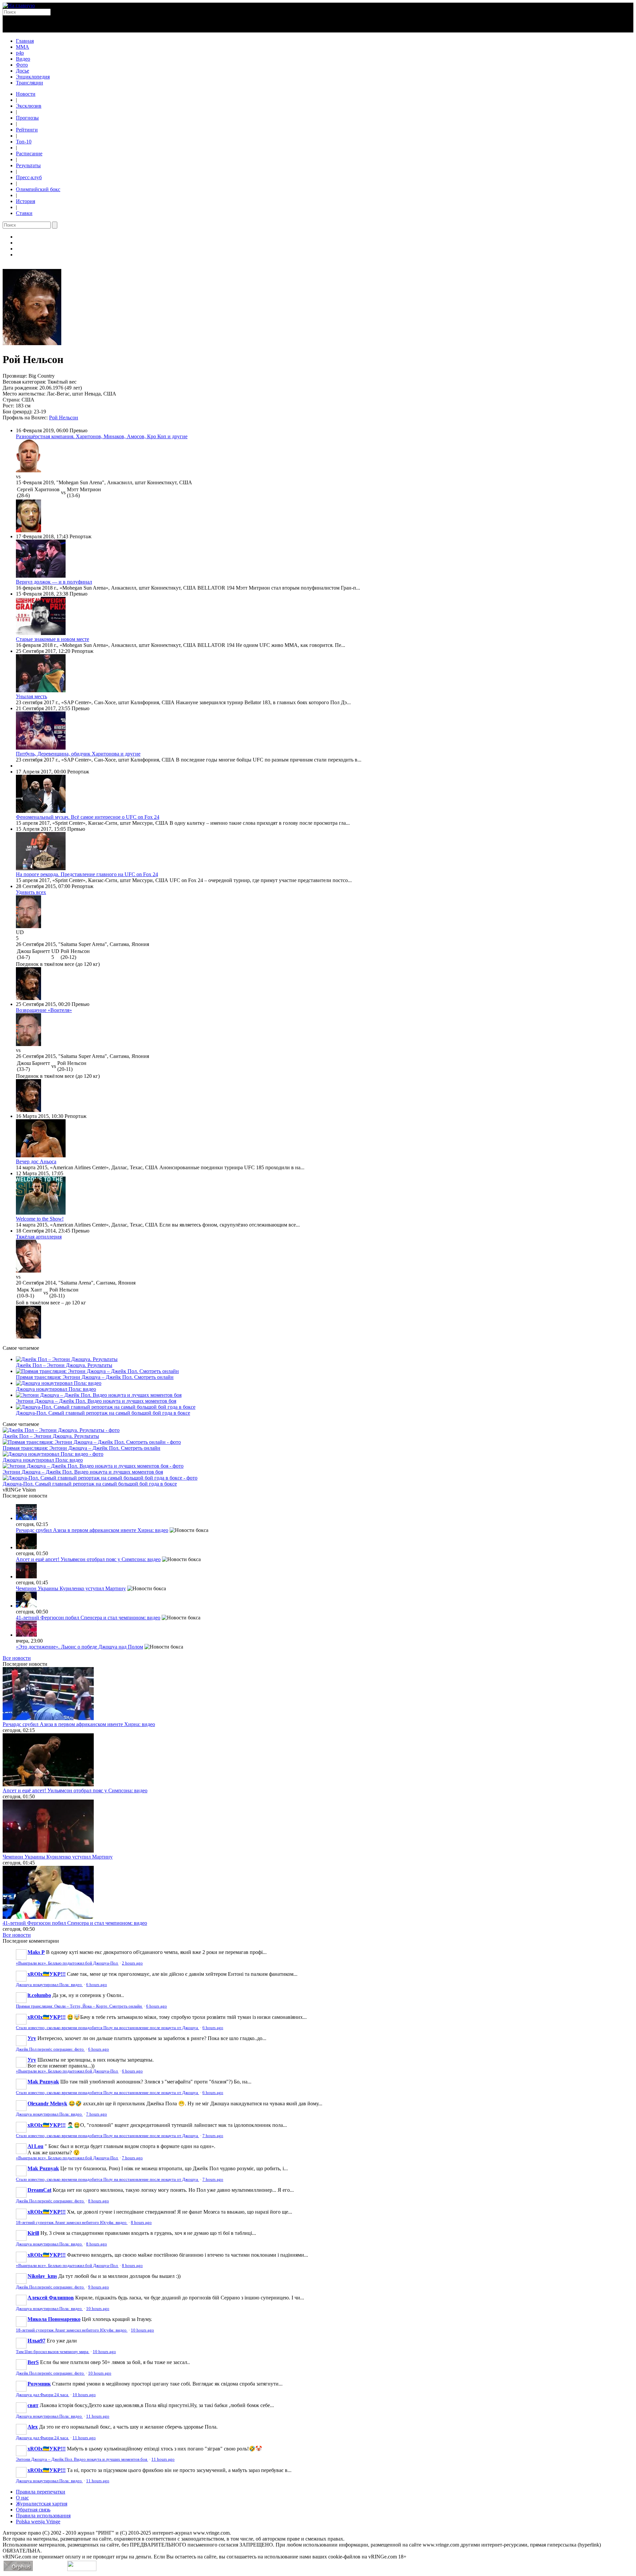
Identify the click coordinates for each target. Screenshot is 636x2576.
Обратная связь (33, 2510)
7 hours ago (97, 2114)
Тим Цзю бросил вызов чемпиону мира (53, 2352)
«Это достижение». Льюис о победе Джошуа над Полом (79, 1647)
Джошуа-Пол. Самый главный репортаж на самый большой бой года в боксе (103, 1413)
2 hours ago (132, 1963)
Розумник (39, 2384)
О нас (22, 2498)
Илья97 (36, 2341)
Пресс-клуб (29, 177)
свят (33, 2405)
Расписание (29, 154)
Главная (25, 41)
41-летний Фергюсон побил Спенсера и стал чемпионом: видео (88, 1618)
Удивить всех (31, 892)
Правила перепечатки (41, 2492)
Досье (23, 71)
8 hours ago (99, 2201)
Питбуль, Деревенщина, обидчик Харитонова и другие (78, 754)
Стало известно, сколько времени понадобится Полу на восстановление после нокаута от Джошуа (107, 2028)
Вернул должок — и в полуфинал (54, 582)
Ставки (24, 213)
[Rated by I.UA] (82, 2569)
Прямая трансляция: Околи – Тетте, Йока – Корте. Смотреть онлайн (79, 2006)
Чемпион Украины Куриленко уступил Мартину (71, 1588)
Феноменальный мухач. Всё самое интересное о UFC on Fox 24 (88, 817)
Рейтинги (27, 130)
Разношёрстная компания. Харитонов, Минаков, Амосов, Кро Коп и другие (102, 436)
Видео (23, 59)
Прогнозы (27, 118)
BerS (33, 2362)
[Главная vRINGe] (19, 5)
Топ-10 (24, 142)
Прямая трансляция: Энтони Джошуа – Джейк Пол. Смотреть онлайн (95, 1377)
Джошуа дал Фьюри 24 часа (43, 2395)
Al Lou (35, 2146)
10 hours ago (98, 2309)
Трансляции (29, 83)
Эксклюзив (29, 106)
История (26, 201)
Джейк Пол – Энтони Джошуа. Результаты (64, 1365)
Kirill (33, 2233)
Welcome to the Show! (40, 1219)
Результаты (28, 165)
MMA (23, 47)
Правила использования (43, 2516)
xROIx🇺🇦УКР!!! (47, 1974)
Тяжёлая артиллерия (39, 1237)
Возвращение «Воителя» (44, 1010)
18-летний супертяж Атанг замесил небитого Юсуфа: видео (72, 2223)
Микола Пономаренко (54, 2319)
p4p (20, 53)
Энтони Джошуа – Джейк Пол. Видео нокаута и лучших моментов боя (96, 1401)
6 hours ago (97, 1985)
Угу (32, 2038)
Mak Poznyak (43, 2082)
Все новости (17, 1658)
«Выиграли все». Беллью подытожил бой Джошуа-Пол (67, 1963)
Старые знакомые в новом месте (53, 639)
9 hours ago (99, 2287)
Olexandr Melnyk (47, 2103)
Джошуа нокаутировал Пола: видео (56, 1389)
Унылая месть (31, 696)
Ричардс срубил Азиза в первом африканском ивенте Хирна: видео (92, 1530)
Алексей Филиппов (51, 2298)
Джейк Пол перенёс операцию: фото (50, 2049)
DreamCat (39, 2190)
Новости (26, 94)
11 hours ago (98, 2416)
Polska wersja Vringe (38, 2522)
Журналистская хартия (42, 2504)
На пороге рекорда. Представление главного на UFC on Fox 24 (87, 874)
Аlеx (33, 2427)
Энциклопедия (33, 77)
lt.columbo (39, 1995)
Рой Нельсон (64, 418)
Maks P (36, 1952)
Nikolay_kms (42, 2276)
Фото (22, 65)
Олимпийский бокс (38, 189)
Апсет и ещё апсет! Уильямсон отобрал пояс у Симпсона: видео (88, 1559)
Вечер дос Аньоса (36, 1161)
